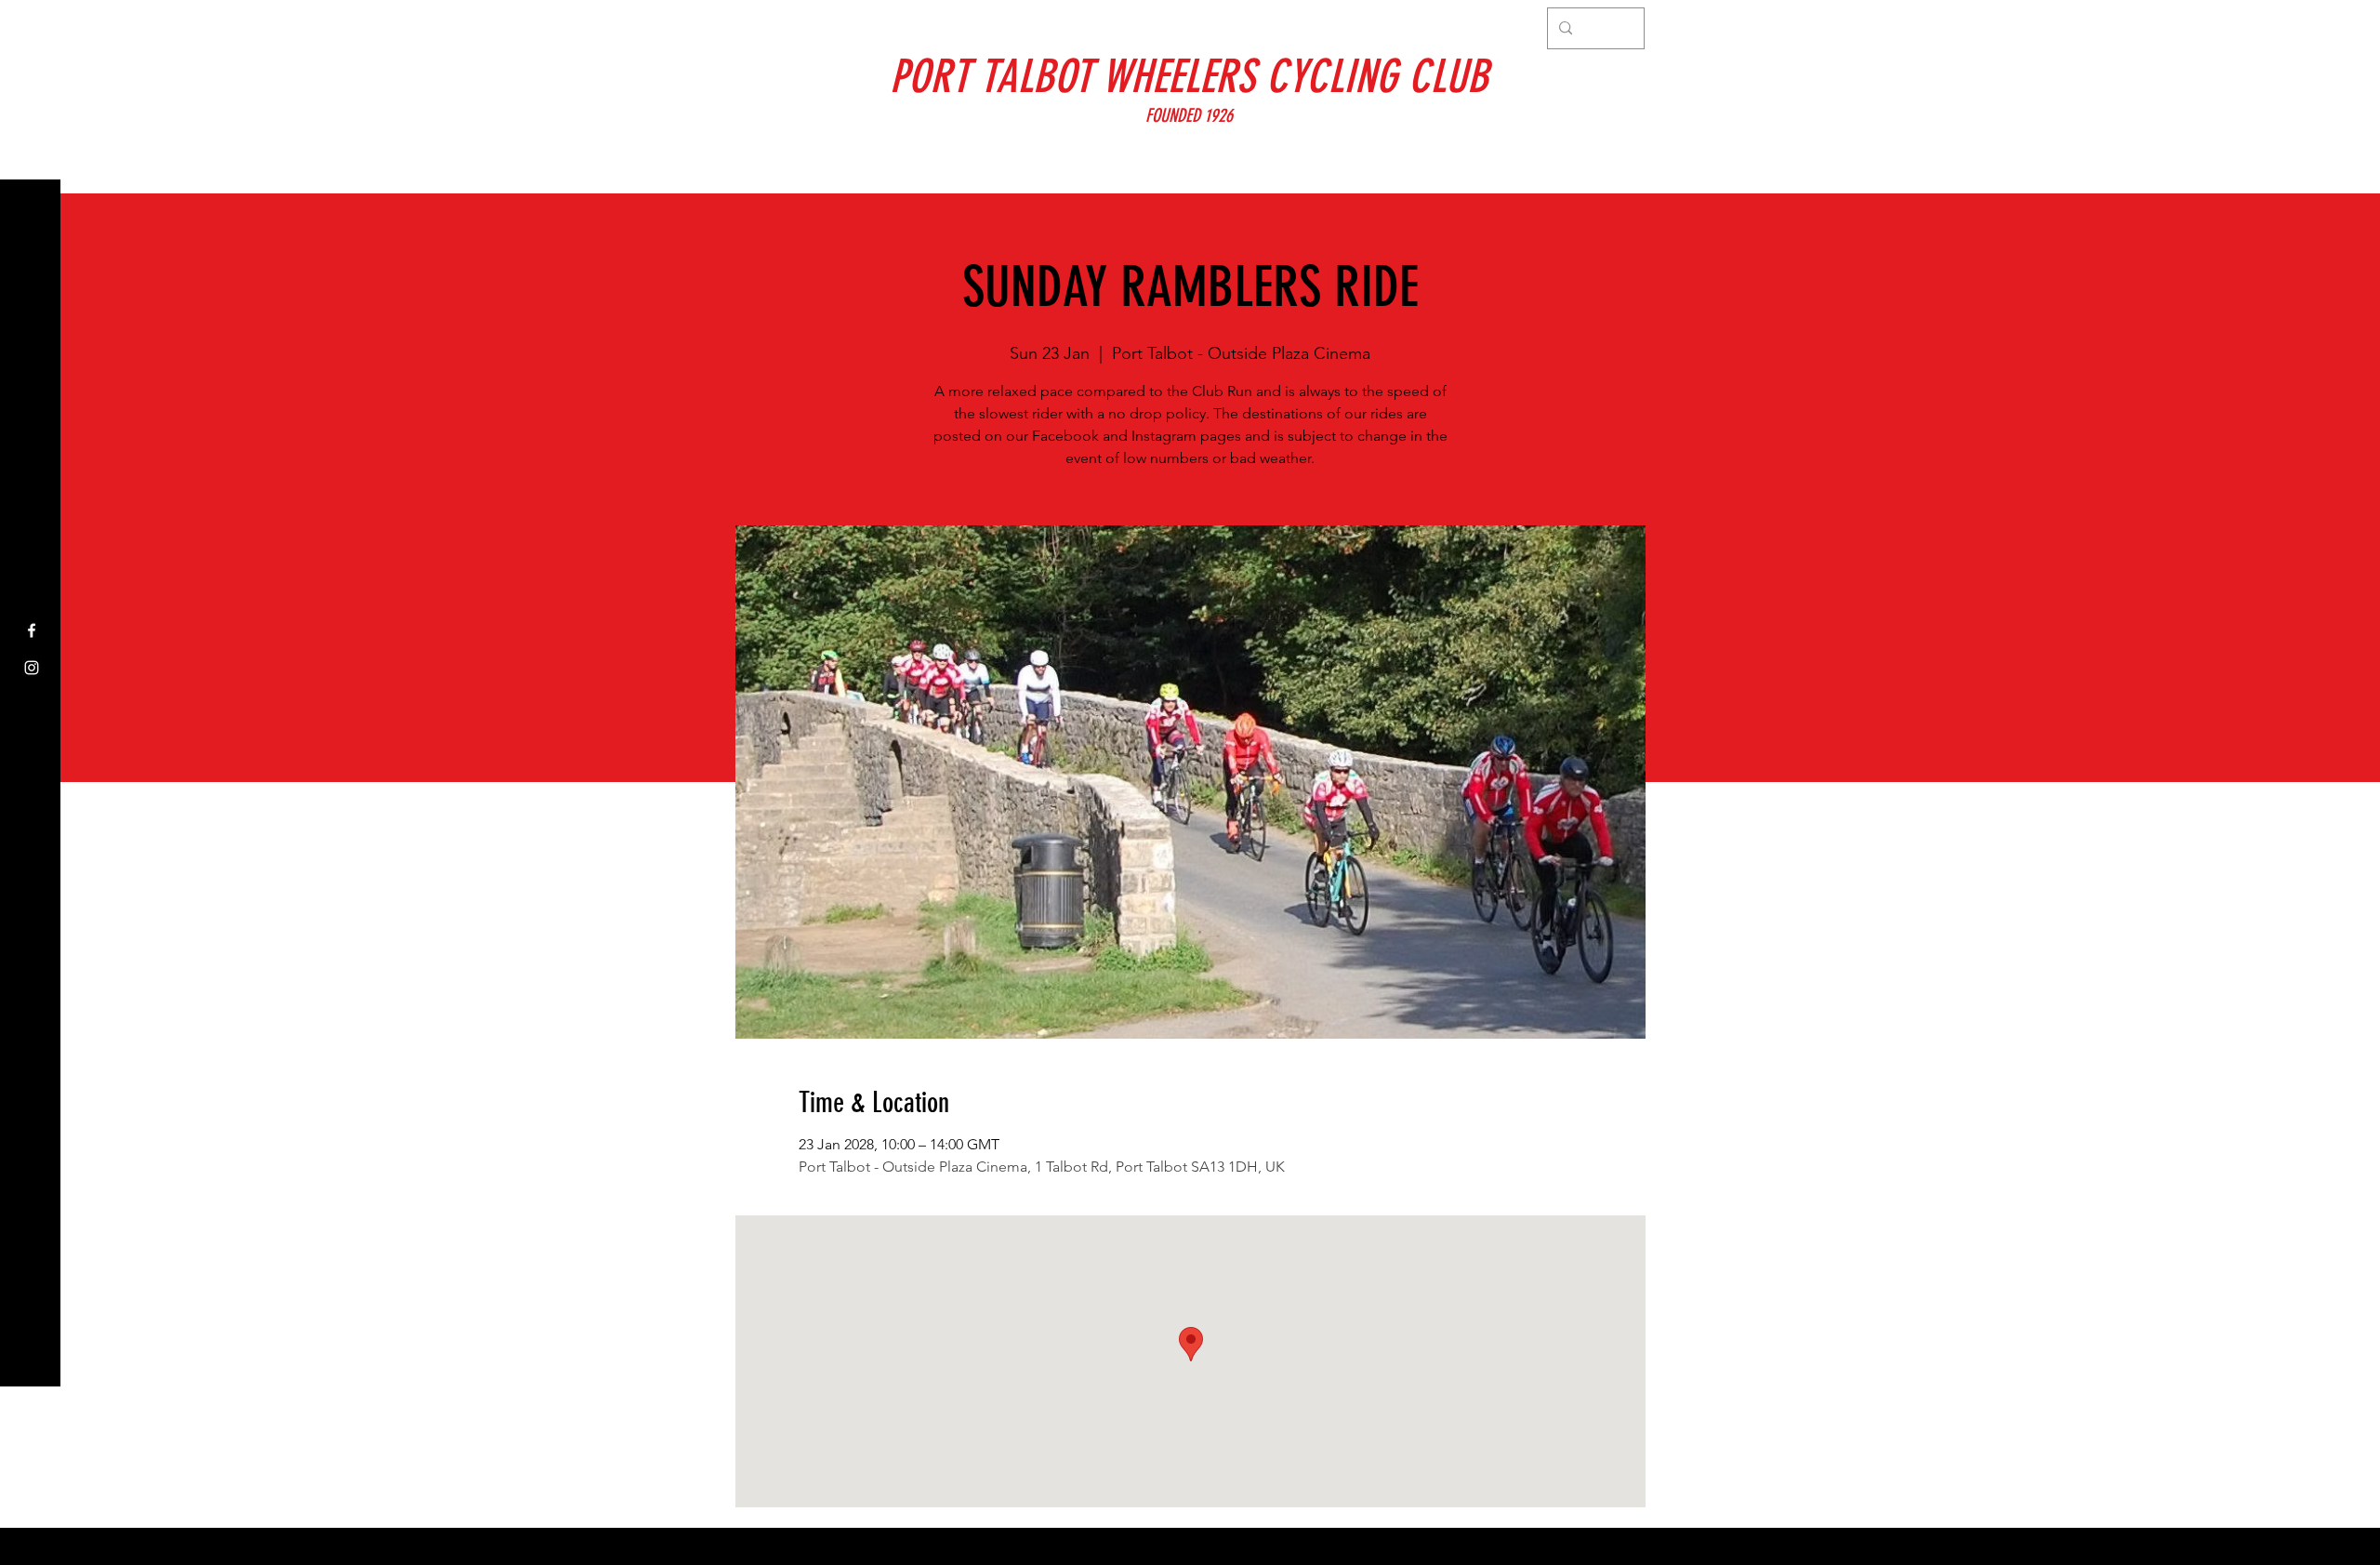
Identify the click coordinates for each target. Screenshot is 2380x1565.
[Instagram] (32, 668)
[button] (32, 27)
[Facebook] (32, 630)
